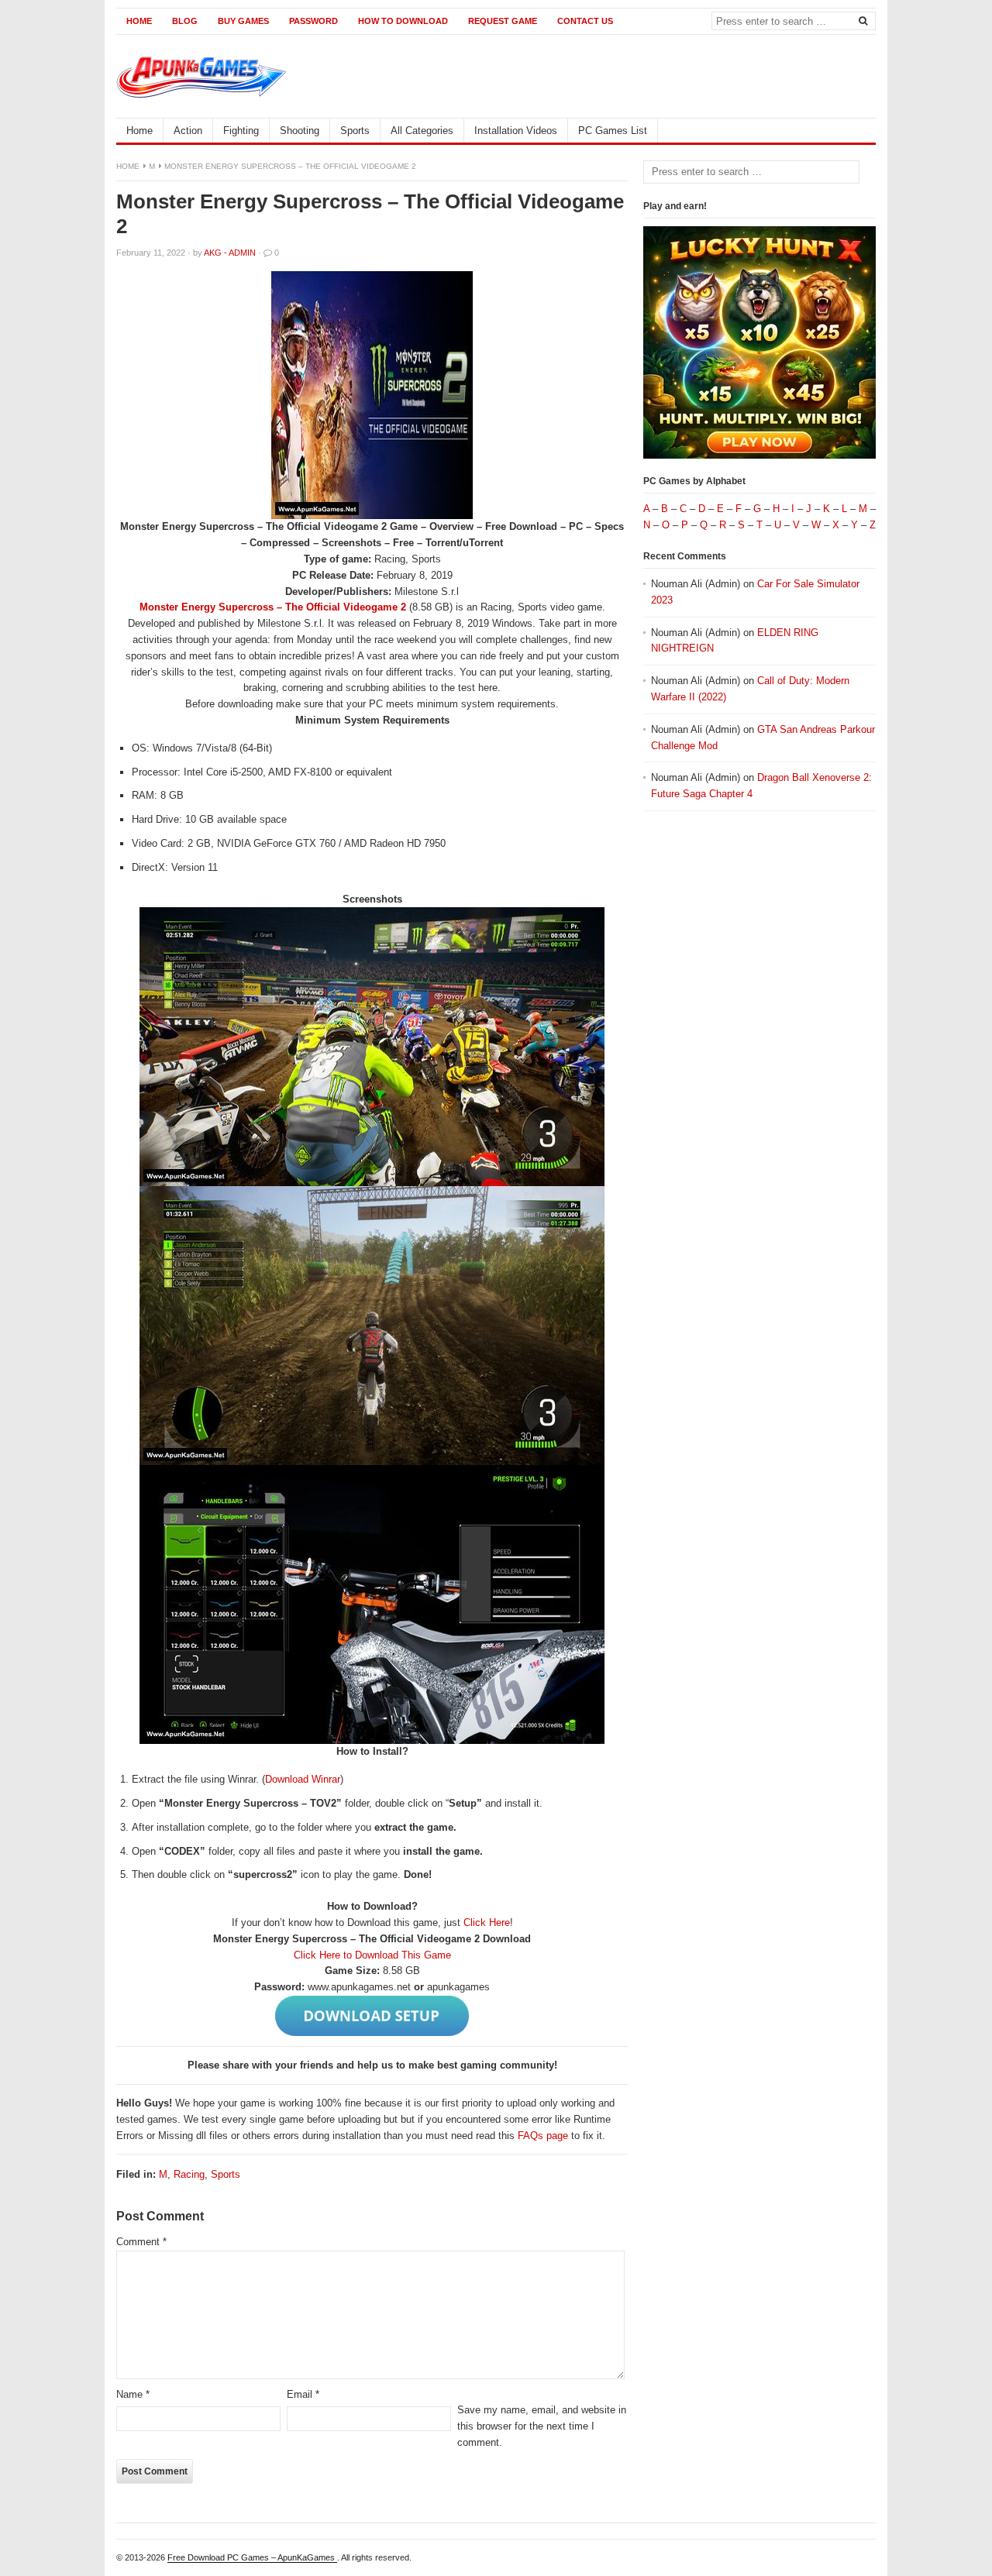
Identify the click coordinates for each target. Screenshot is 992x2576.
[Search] (863, 20)
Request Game (503, 21)
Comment (141, 2242)
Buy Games (243, 21)
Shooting (300, 131)
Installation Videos (516, 131)
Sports (355, 131)
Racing (189, 2174)
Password (313, 21)
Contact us (585, 21)
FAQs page (543, 2136)
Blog (185, 21)
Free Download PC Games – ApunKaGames (252, 2557)
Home (139, 21)
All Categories (422, 131)
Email (303, 2394)
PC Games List (613, 131)
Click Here (487, 1923)
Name (133, 2394)
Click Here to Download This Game (372, 1955)
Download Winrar (303, 1779)
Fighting (241, 131)
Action (188, 131)
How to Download (403, 21)
